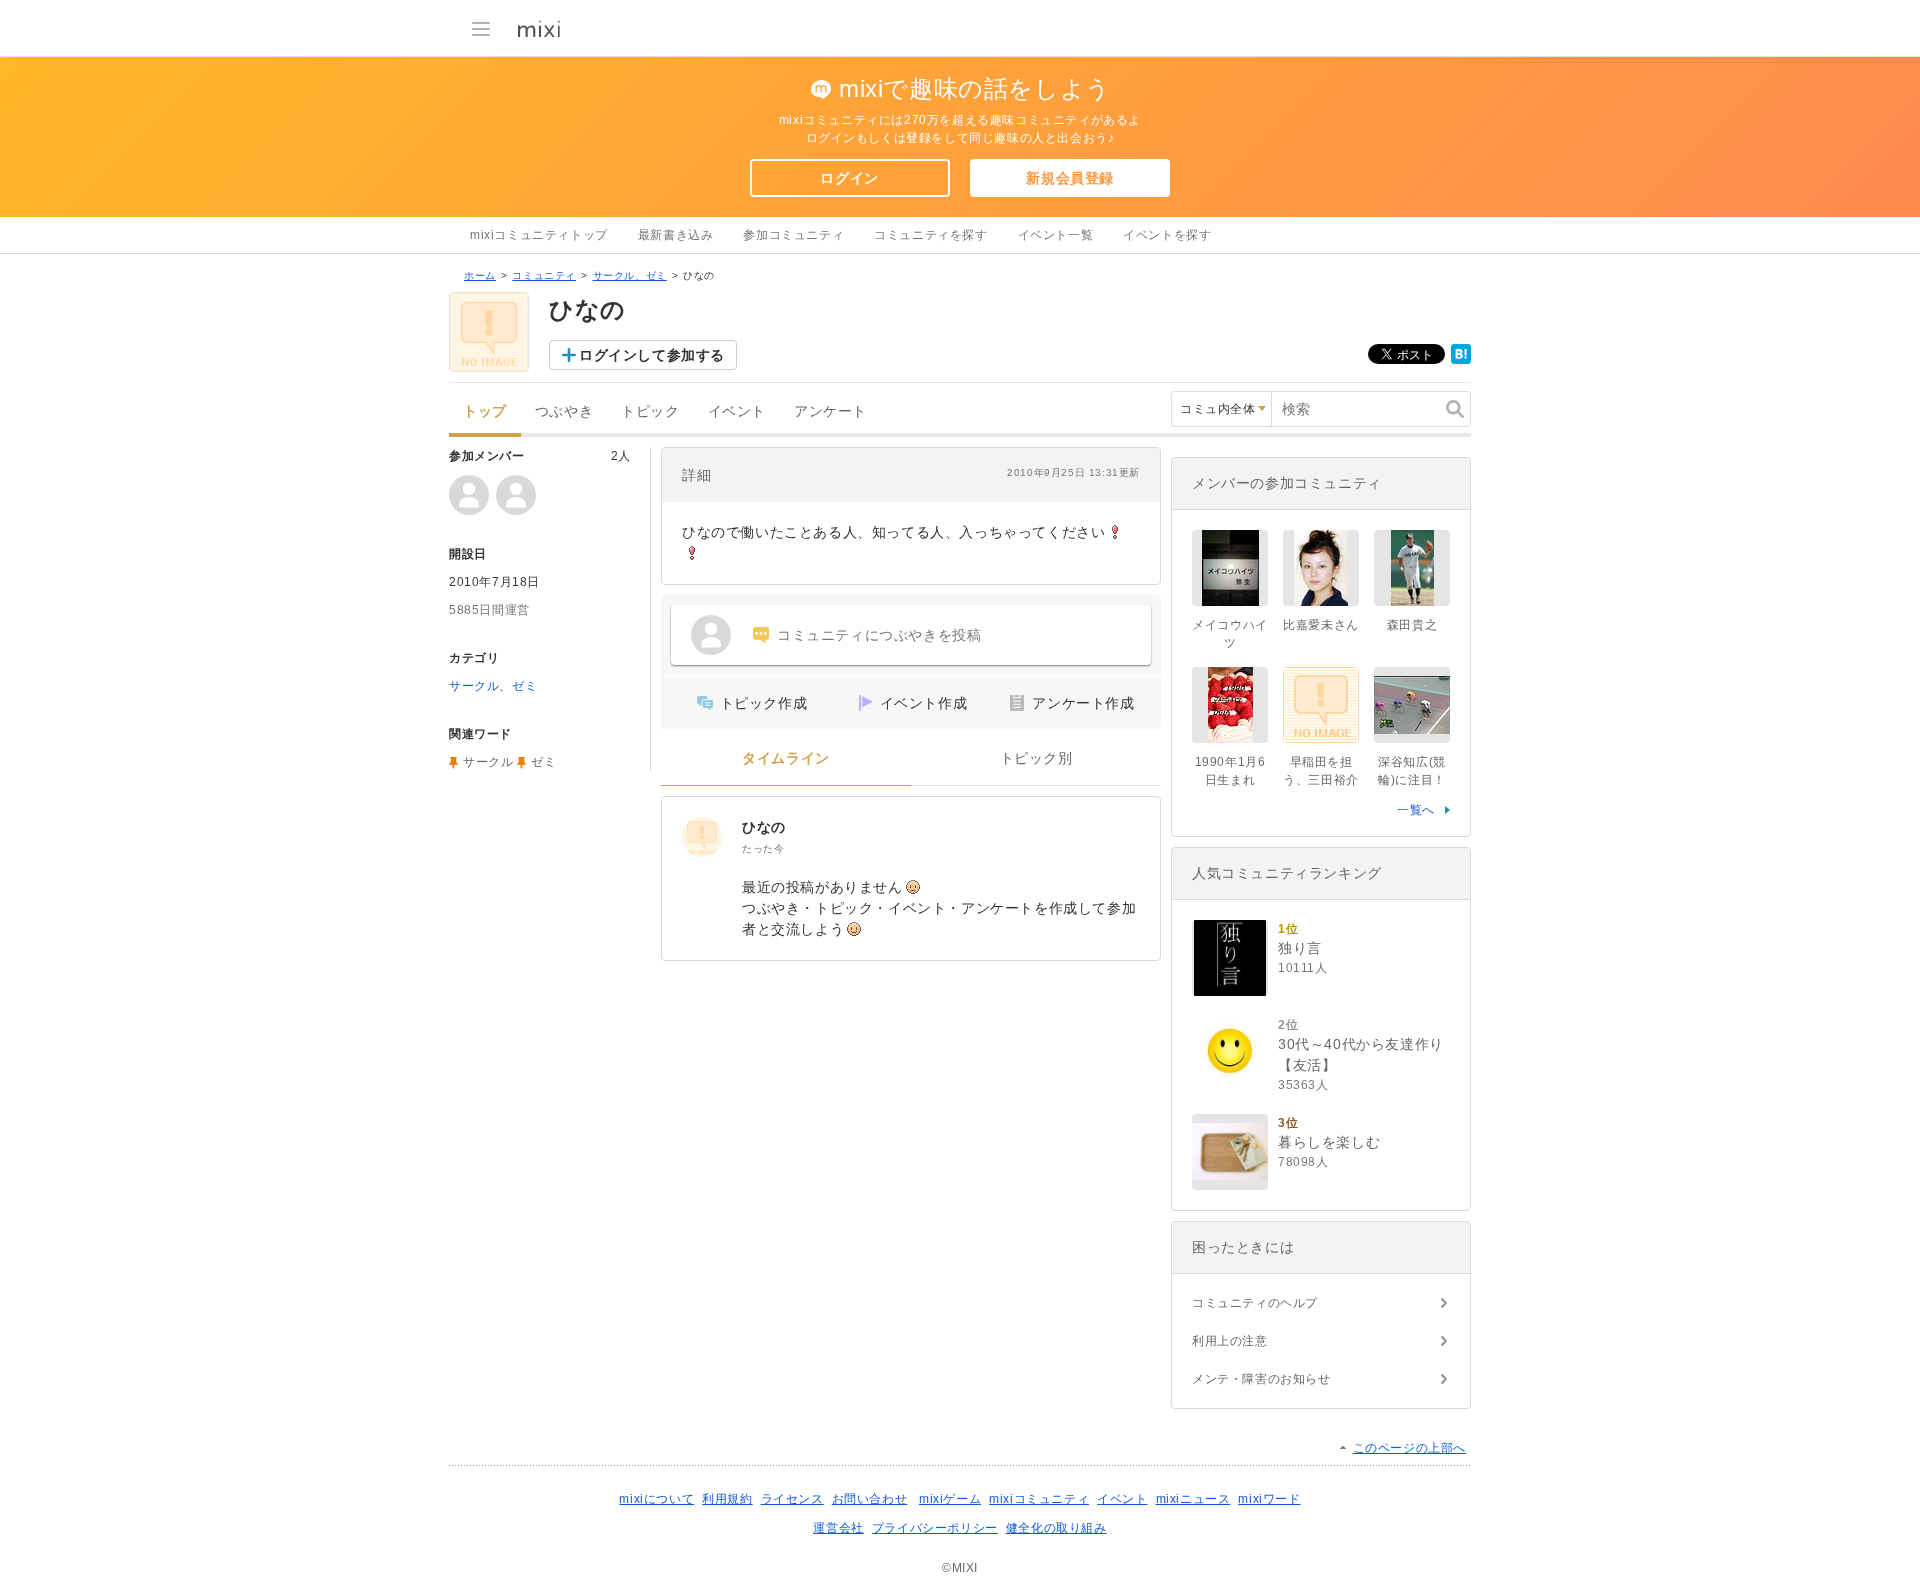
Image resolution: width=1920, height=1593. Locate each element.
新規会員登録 (1070, 178)
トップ (485, 411)
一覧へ (1416, 810)
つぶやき (564, 411)
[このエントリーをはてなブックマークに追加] (1461, 360)
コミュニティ (544, 275)
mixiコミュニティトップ (539, 235)
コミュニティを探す (930, 235)
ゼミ (543, 762)
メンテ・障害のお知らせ (1261, 1379)
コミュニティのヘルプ (1255, 1303)
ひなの (764, 827)
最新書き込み (676, 235)
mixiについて (656, 1499)
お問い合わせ (870, 1499)
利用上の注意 (1230, 1341)
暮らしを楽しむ (1329, 1142)
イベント (737, 411)
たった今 (763, 848)
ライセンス (792, 1499)
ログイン (849, 178)
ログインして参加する (652, 355)
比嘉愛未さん (1321, 625)
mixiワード (1269, 1499)
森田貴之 (1412, 625)
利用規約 (727, 1499)
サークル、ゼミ (630, 275)
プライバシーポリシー (935, 1528)
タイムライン (786, 758)
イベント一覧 (1056, 235)
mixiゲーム (950, 1499)
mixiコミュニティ (1039, 1499)
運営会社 (838, 1528)
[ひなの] (702, 837)
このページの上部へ (1409, 1448)
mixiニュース (1193, 1499)
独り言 (1300, 948)
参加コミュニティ (793, 235)
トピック (650, 411)
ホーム (480, 275)
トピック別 (1036, 758)
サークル (488, 762)
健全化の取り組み (1056, 1528)
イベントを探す (1167, 235)
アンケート (830, 411)
